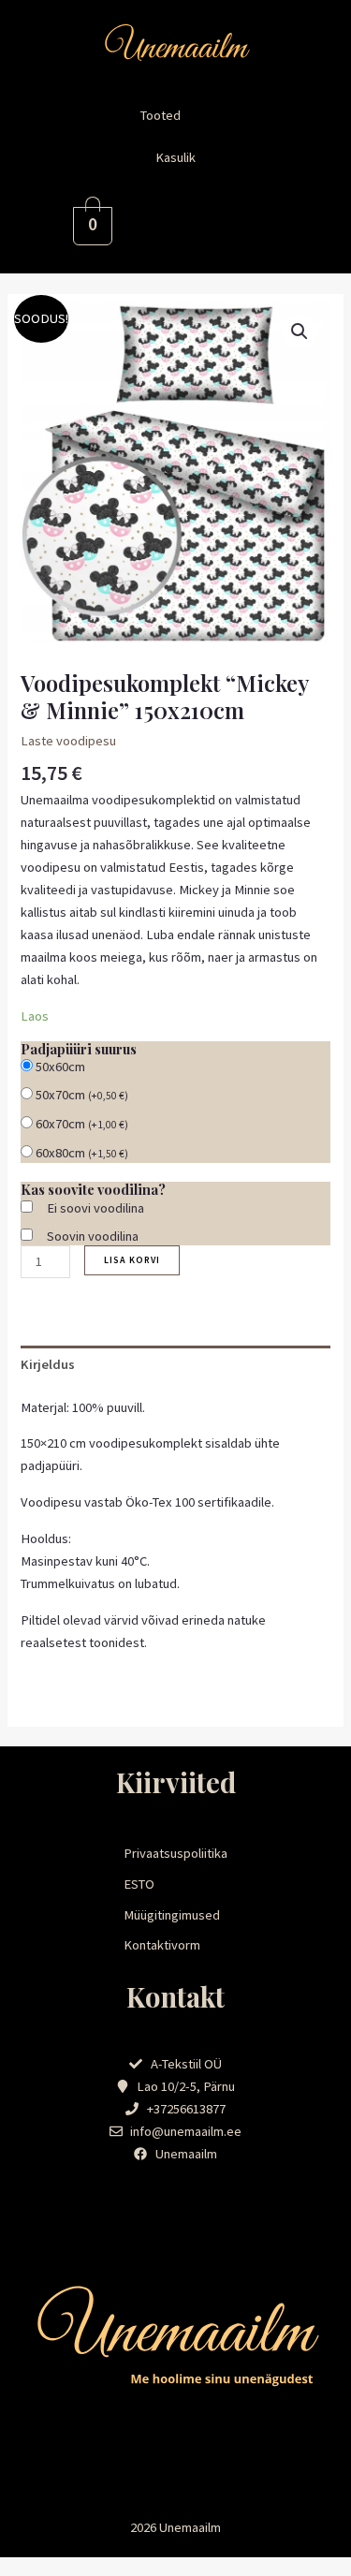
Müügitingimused (172, 1915)
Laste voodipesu (68, 741)
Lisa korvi (132, 1260)
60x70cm (82, 1124)
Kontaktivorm (162, 1945)
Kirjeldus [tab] (48, 1364)
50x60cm (60, 1067)
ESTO (139, 1884)
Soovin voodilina (93, 1236)
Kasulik (175, 157)
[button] (176, 115)
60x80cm (82, 1153)
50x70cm (82, 1095)
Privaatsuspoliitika (175, 1853)
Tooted (161, 115)
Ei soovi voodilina (95, 1208)
